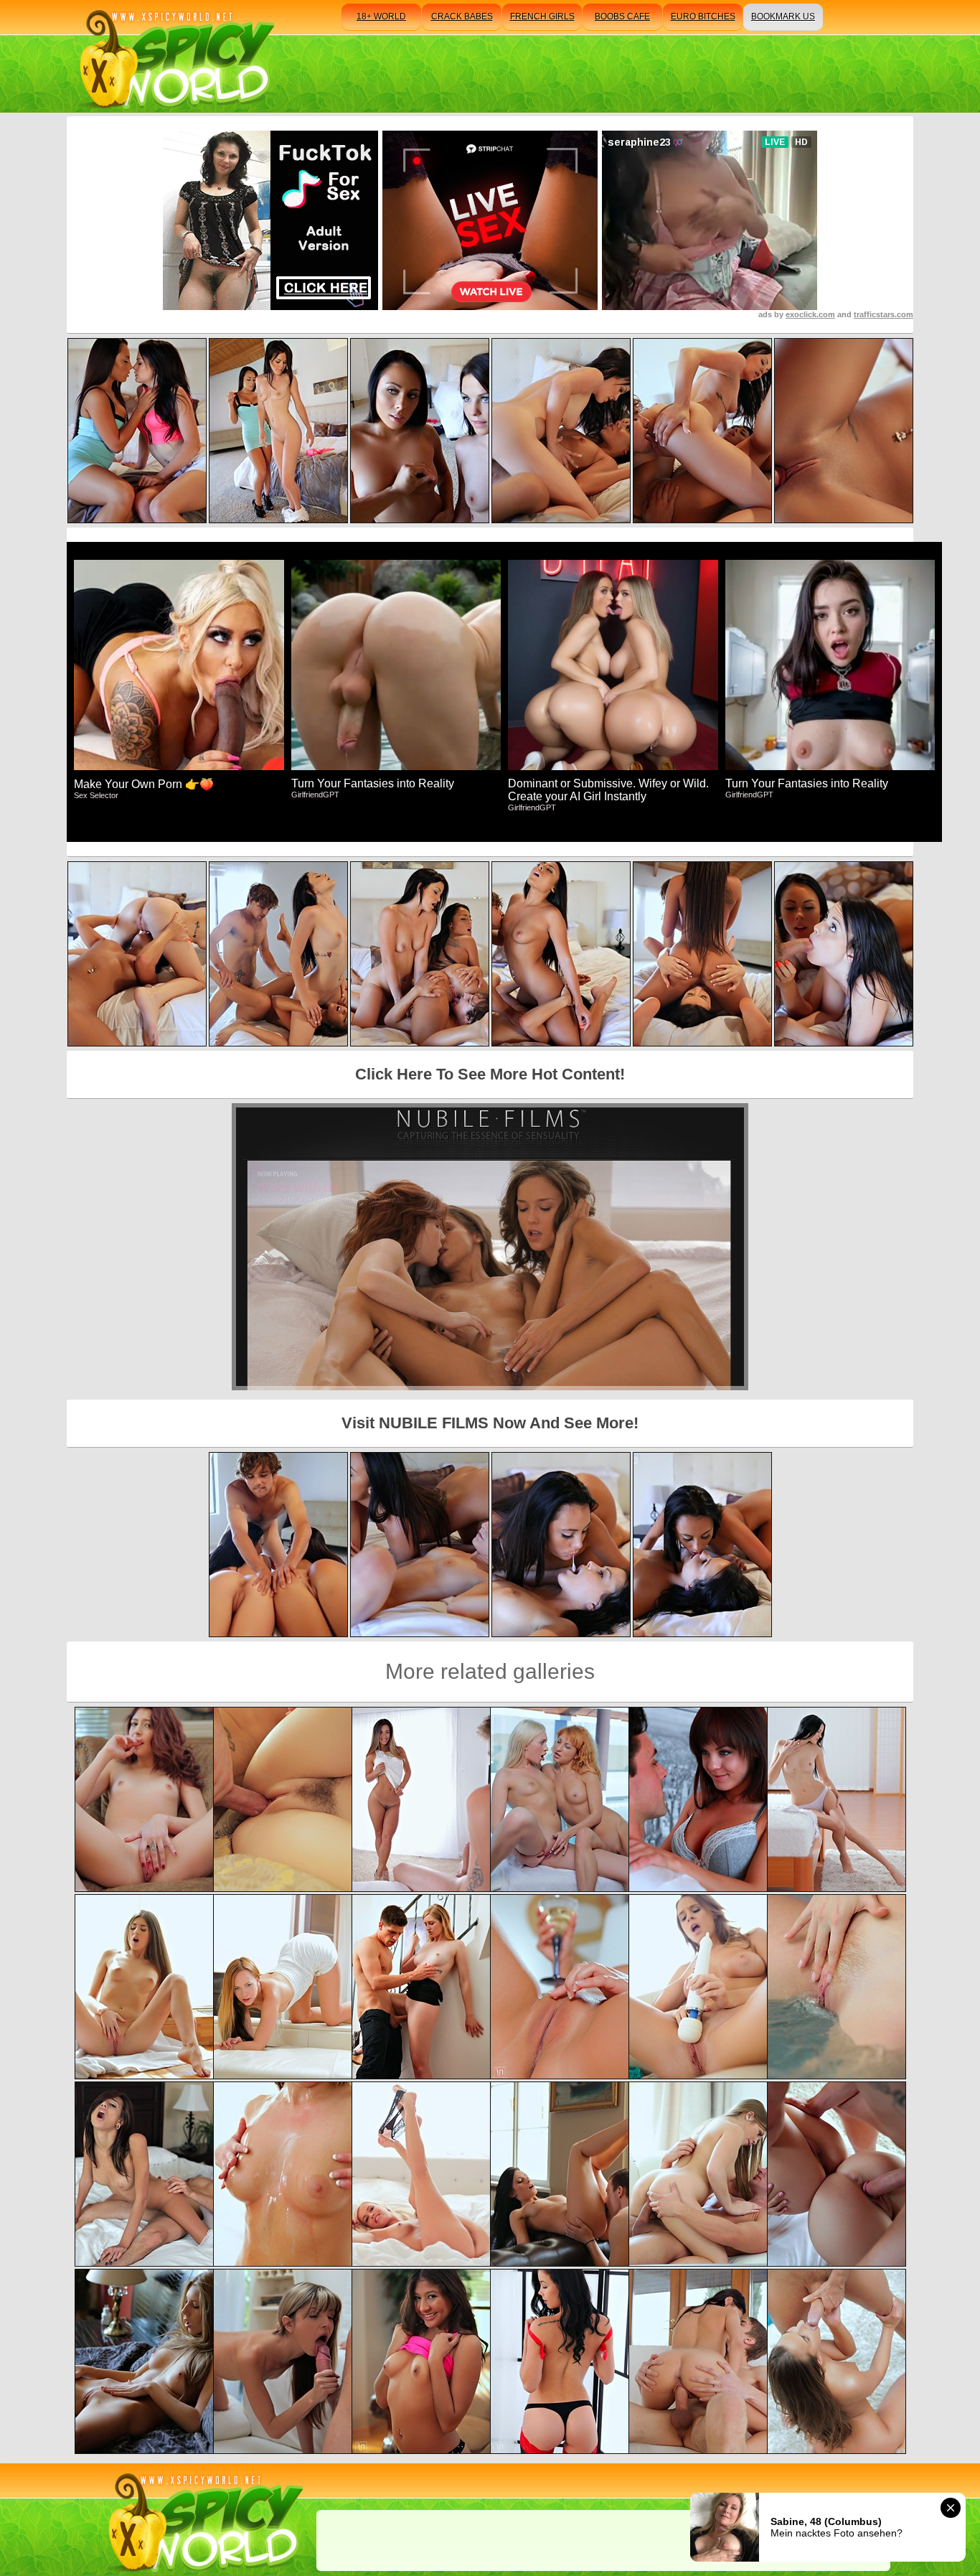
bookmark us (783, 17)
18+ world (381, 17)
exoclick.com (810, 314)
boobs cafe (622, 17)
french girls (542, 17)
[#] (203, 2520)
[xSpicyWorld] (175, 56)
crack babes (462, 17)
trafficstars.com (884, 314)
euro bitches (703, 17)
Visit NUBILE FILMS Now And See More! (490, 1423)
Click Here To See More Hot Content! (490, 1074)
